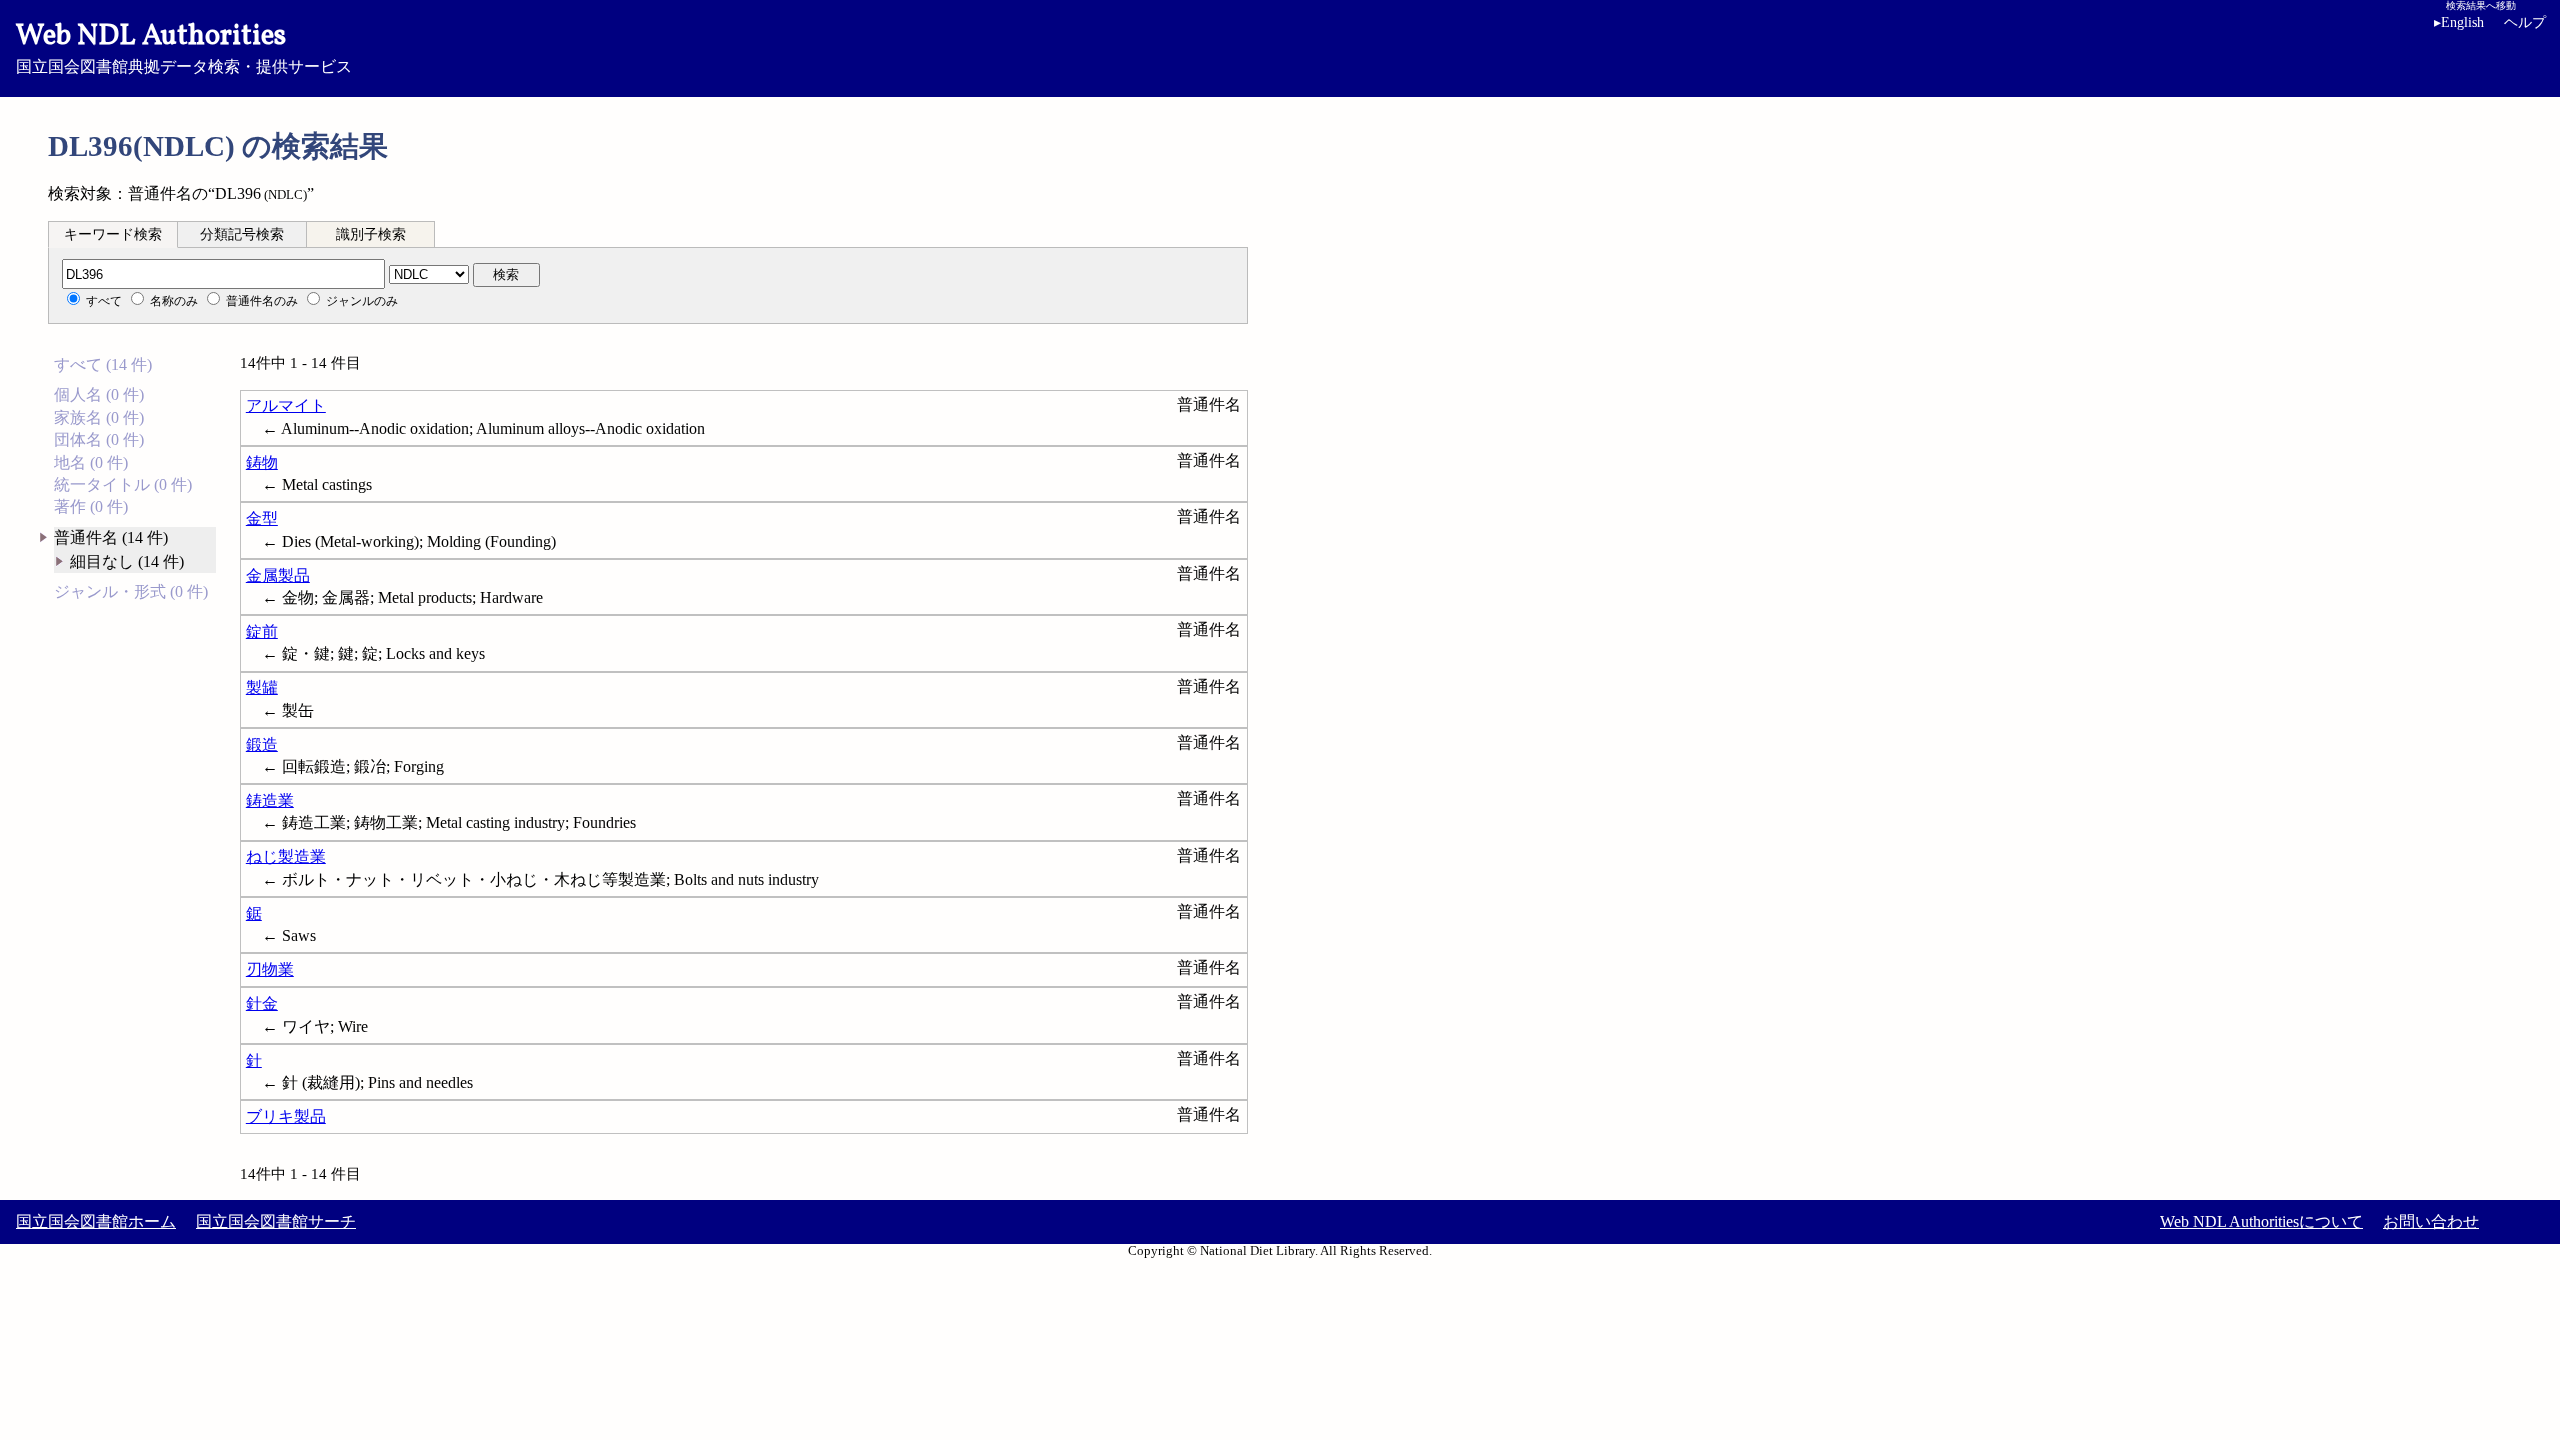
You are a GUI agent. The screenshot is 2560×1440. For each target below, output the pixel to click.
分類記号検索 (242, 234)
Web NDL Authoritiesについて (2261, 1221)
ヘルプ (2525, 22)
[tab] (113, 234)
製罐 (262, 687)
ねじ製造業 (286, 856)
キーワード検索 (113, 234)
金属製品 (278, 575)
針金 (262, 1003)
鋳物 (262, 462)
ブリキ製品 (286, 1116)
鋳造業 (270, 800)
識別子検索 (371, 234)
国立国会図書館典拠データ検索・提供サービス (184, 46)
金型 (262, 518)
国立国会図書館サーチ (276, 1221)
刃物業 (270, 969)
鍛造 (262, 744)
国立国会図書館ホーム (96, 1221)
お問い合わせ (2431, 1221)
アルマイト (286, 405)
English (2459, 22)
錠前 (262, 631)
